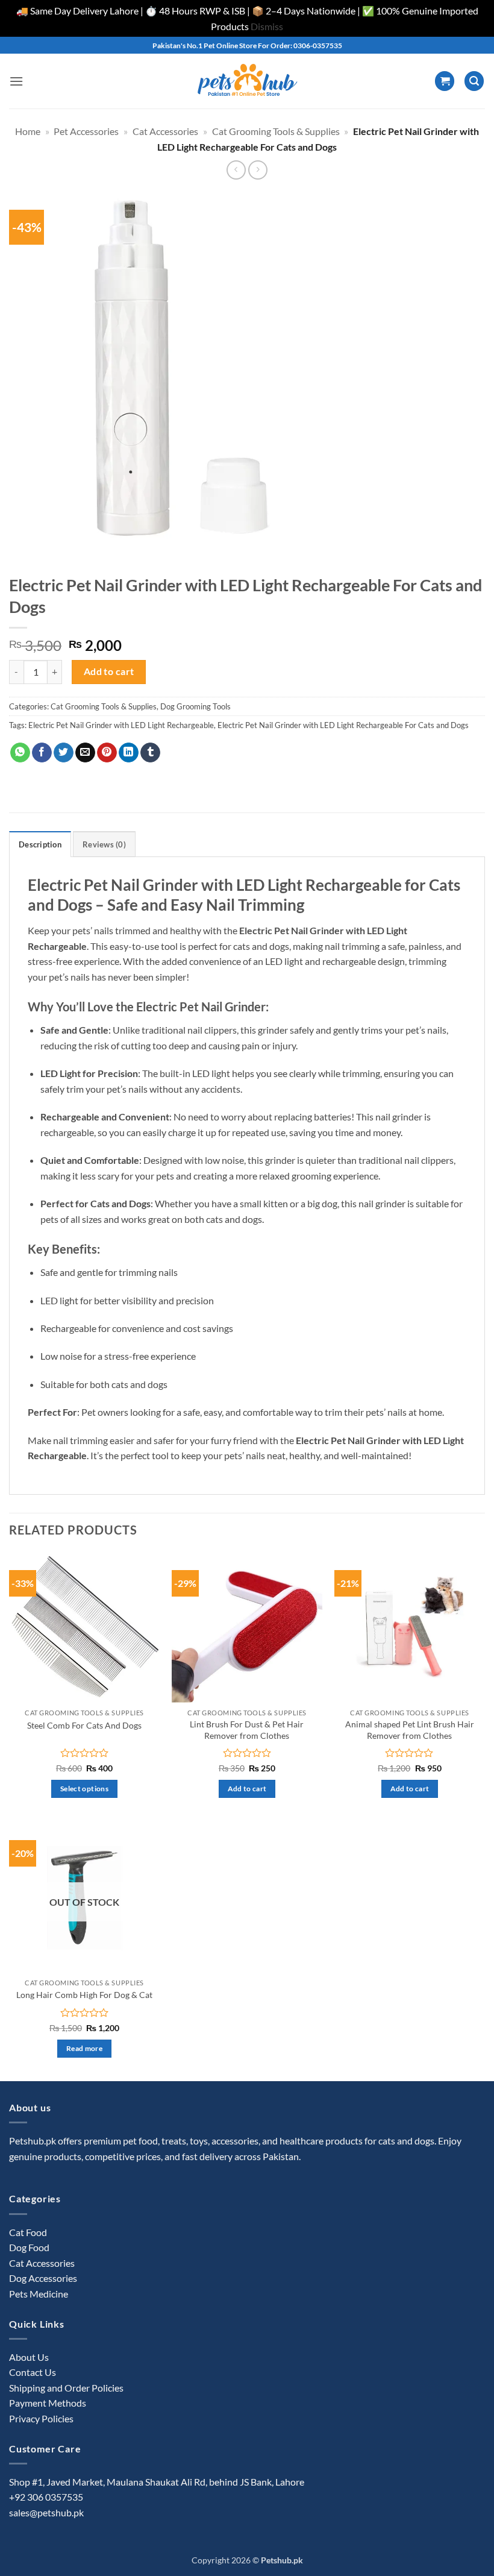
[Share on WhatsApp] (20, 753)
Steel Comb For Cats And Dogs (84, 1725)
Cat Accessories (165, 131)
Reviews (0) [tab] (104, 844)
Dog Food (29, 2247)
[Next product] (236, 170)
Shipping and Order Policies (66, 2388)
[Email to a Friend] (85, 753)
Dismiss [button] (267, 26)
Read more (84, 2048)
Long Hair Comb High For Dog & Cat (84, 1995)
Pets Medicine (39, 2294)
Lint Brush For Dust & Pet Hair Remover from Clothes (247, 1730)
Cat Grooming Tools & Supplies (276, 131)
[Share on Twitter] (64, 753)
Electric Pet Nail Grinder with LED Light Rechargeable (121, 725)
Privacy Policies (41, 2418)
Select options (84, 1789)
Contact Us (33, 2372)
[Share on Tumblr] (150, 753)
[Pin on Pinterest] (107, 753)
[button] (16, 81)
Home (28, 131)
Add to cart (109, 671)
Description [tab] (40, 844)
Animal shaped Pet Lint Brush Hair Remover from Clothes (410, 1730)
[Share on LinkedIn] (129, 753)
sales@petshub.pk (46, 2512)
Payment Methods (48, 2403)
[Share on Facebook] (42, 753)
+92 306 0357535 (46, 2497)
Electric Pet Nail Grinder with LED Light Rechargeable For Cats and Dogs (343, 725)
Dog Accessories (43, 2278)
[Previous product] (258, 170)
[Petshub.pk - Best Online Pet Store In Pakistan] (247, 81)
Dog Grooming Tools (195, 706)
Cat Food (28, 2232)
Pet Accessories (86, 131)
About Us (29, 2357)
